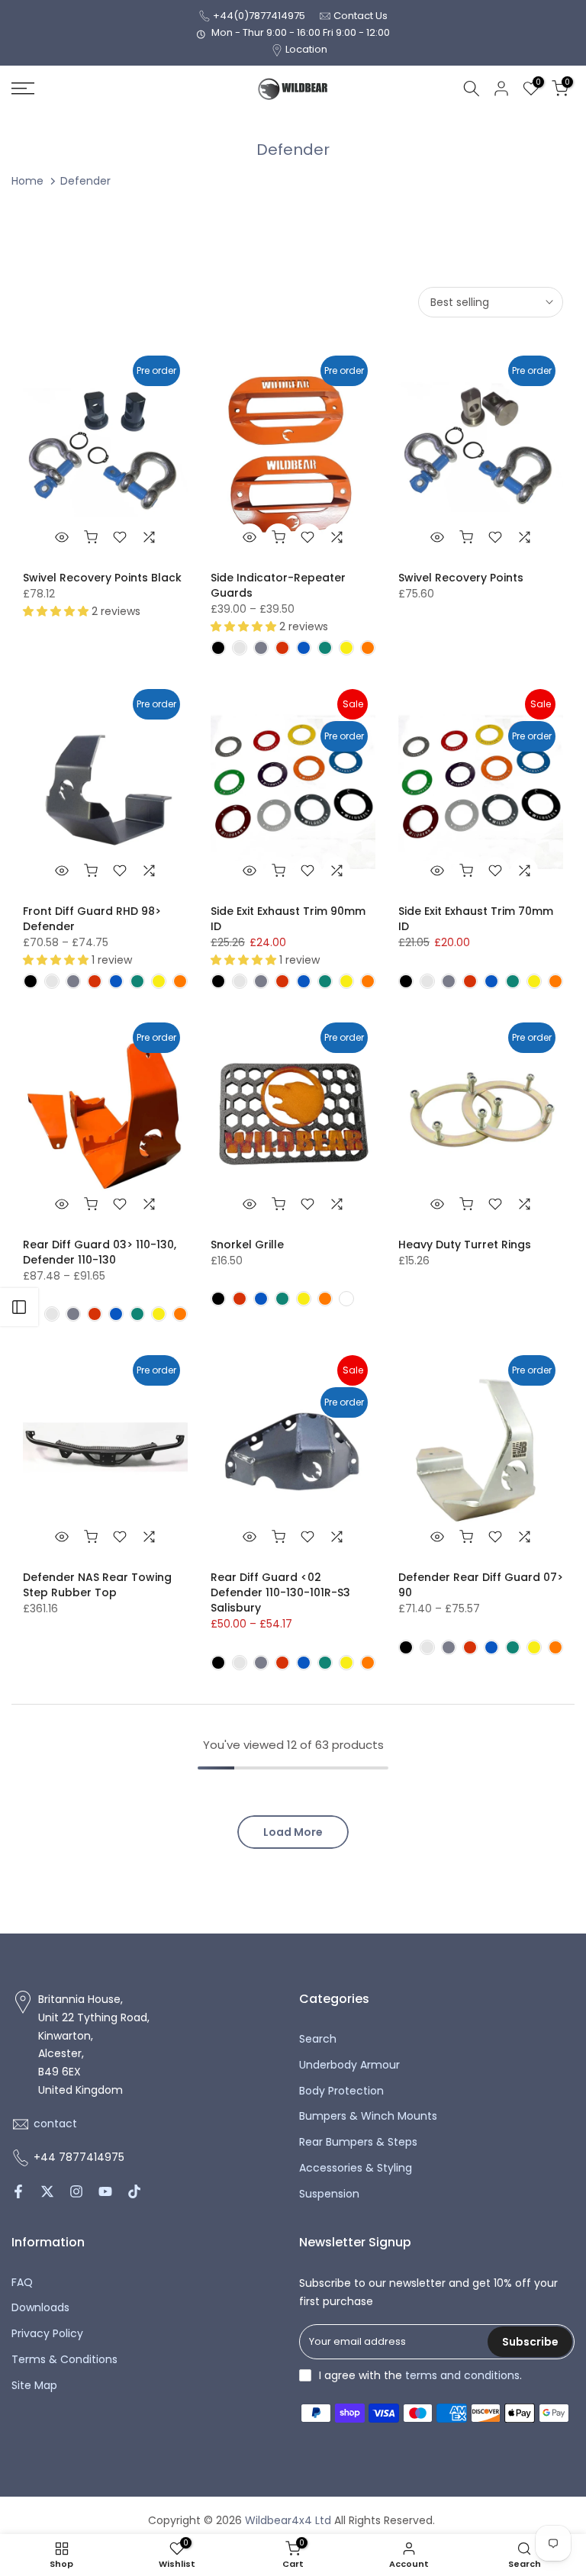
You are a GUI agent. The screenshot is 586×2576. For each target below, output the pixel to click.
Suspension (329, 2194)
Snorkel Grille (247, 1245)
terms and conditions (462, 2376)
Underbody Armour (349, 2065)
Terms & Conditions (64, 2360)
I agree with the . (420, 2375)
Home (27, 181)
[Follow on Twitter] (47, 2191)
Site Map (34, 2386)
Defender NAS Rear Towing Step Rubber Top (97, 1585)
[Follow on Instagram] (76, 2191)
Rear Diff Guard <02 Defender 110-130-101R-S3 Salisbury (280, 1592)
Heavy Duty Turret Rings (465, 1245)
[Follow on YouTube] (105, 2191)
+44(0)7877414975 (259, 16)
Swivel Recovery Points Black (102, 578)
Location (306, 49)
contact (55, 2124)
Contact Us (361, 16)
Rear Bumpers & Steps (358, 2142)
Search (318, 2039)
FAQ (22, 2283)
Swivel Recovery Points (461, 578)
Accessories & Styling (356, 2168)
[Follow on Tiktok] (134, 2191)
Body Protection (341, 2091)
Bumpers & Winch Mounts (368, 2116)
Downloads (40, 2308)
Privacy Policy (47, 2334)
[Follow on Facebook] (18, 2191)
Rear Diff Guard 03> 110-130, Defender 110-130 (100, 1252)
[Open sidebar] (19, 1307)
